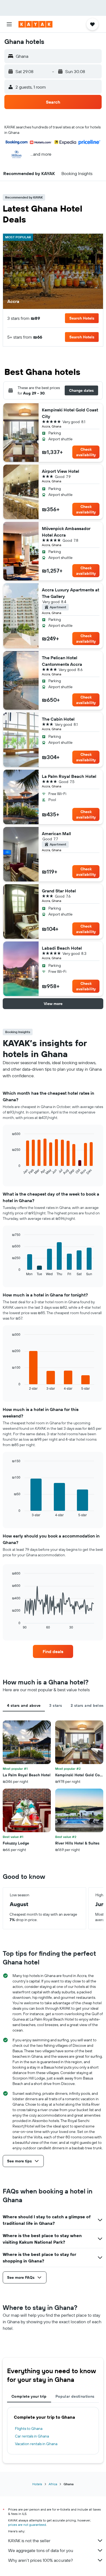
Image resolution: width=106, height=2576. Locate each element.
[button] (9, 24)
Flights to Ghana (29, 2428)
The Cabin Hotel (58, 719)
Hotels (37, 2484)
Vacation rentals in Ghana (36, 2444)
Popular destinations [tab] (75, 2396)
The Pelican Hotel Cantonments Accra (62, 661)
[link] (53, 1651)
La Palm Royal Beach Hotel (69, 776)
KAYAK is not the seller (29, 2541)
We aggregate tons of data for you (41, 2550)
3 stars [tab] (56, 1705)
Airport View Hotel (60, 471)
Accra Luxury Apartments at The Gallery (71, 593)
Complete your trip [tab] (29, 2396)
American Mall (56, 833)
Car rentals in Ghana (32, 2436)
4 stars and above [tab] (24, 1705)
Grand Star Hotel (59, 891)
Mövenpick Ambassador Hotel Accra (66, 532)
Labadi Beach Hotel (62, 948)
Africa (53, 2484)
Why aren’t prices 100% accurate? (40, 2560)
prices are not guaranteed (27, 2525)
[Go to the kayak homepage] (35, 24)
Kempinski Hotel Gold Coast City (70, 413)
